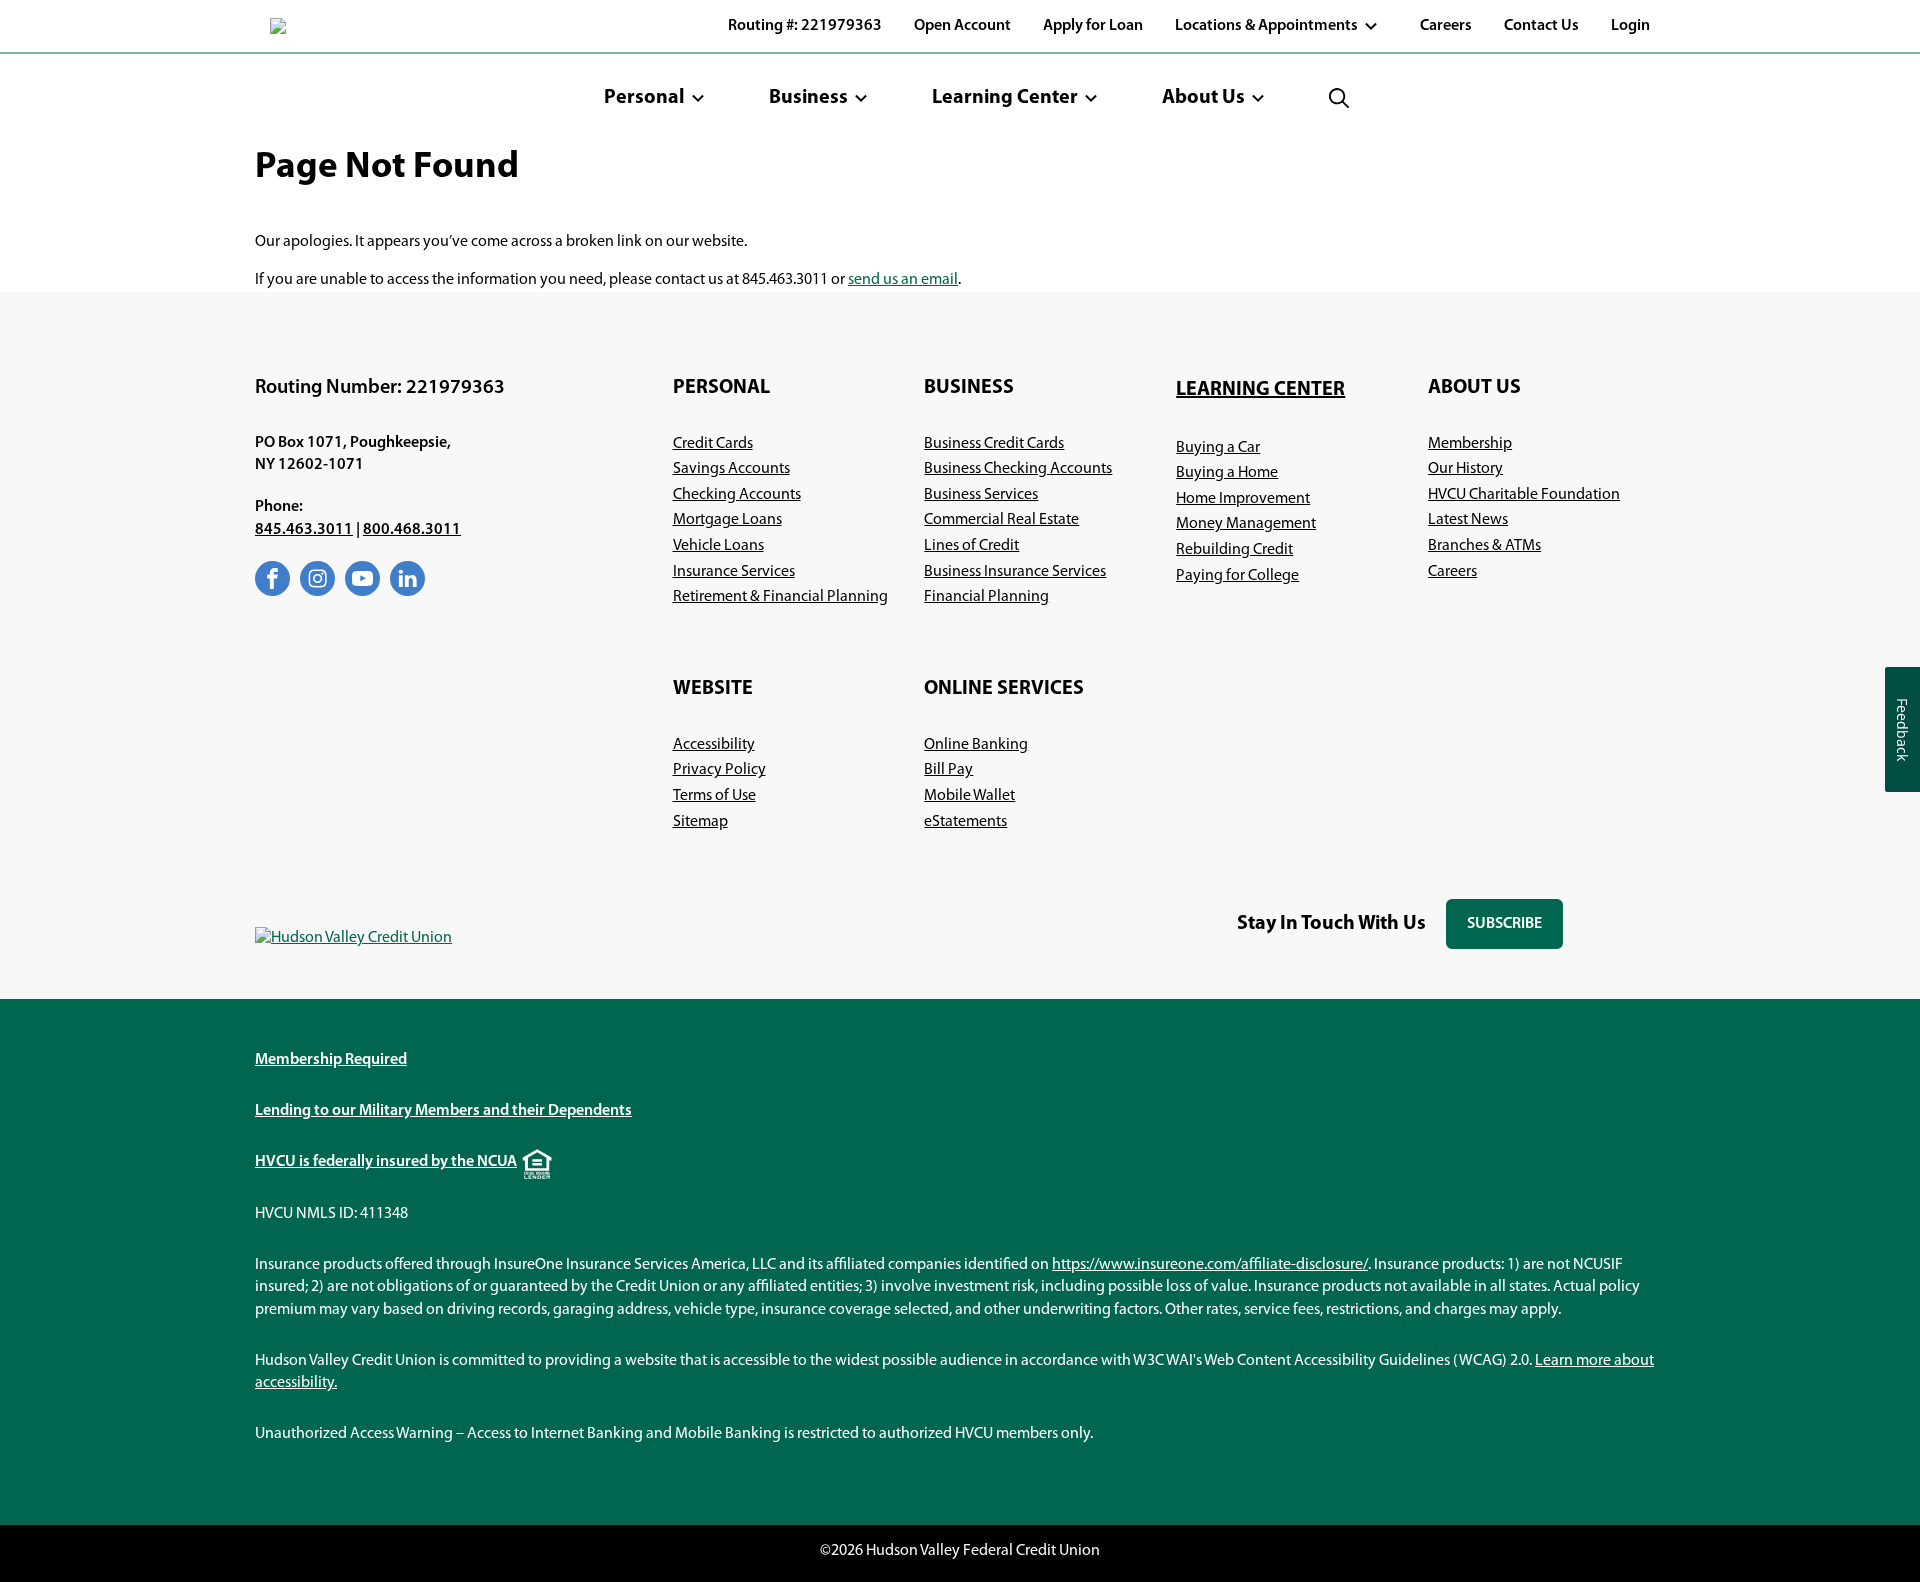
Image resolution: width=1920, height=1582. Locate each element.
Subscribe (1515, 932)
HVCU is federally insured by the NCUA (386, 1162)
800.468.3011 (412, 530)
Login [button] (1630, 26)
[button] (654, 98)
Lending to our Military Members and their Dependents (443, 1111)
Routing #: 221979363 (805, 26)
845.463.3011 (304, 530)
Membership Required (331, 1060)
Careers (1446, 26)
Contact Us (1541, 26)
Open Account (962, 26)
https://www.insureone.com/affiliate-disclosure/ (1210, 1265)
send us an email (903, 280)
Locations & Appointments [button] (1266, 26)
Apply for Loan (1093, 26)
